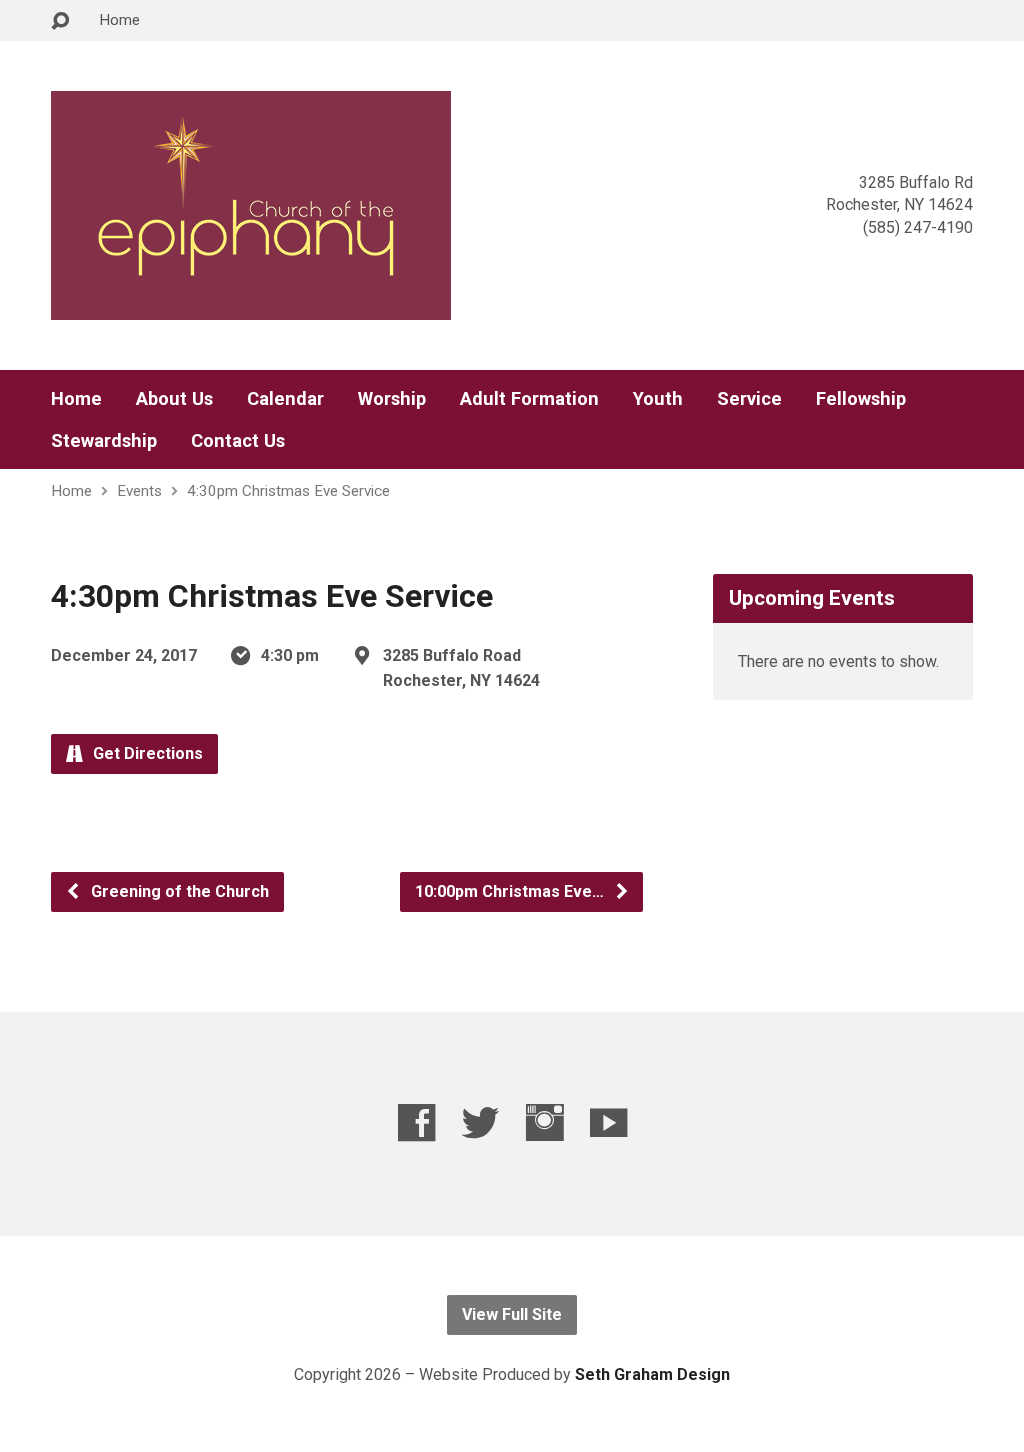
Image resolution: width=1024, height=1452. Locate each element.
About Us (174, 399)
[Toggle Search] (60, 21)
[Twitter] (480, 1122)
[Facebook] (416, 1122)
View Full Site (512, 1314)
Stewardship (104, 441)
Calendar (285, 399)
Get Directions (146, 753)
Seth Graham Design (652, 1374)
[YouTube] (608, 1122)
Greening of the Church (178, 891)
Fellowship (861, 399)
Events (139, 491)
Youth (658, 399)
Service (749, 399)
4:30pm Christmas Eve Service (288, 491)
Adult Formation (529, 399)
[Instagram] (544, 1122)
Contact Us (238, 441)
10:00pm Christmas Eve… (511, 891)
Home (119, 20)
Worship (392, 399)
